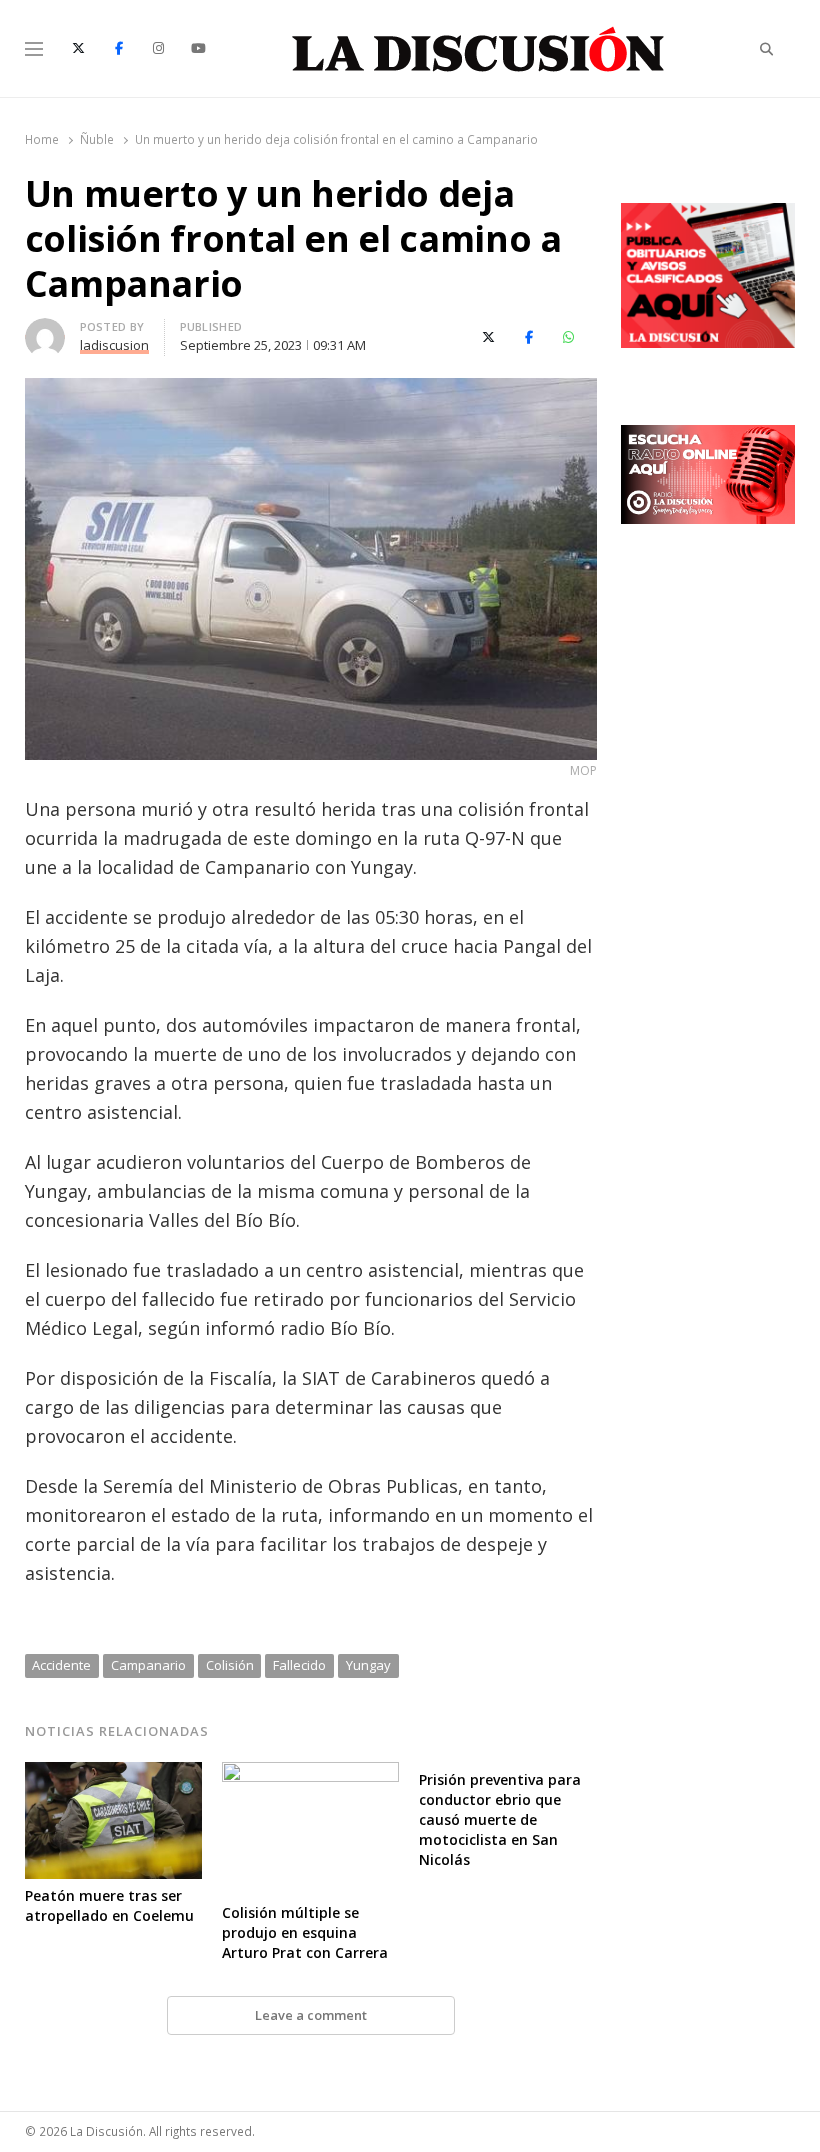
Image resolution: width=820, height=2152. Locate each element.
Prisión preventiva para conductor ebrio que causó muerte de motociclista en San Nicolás (500, 1819)
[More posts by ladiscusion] (45, 330)
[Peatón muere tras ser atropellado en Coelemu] (113, 1774)
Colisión (230, 1665)
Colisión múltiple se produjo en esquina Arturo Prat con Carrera (305, 1932)
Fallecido (299, 1665)
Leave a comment (311, 2015)
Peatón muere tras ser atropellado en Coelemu (109, 1905)
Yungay (368, 1665)
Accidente (61, 1665)
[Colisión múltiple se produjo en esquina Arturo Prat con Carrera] (310, 1774)
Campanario (148, 1665)
